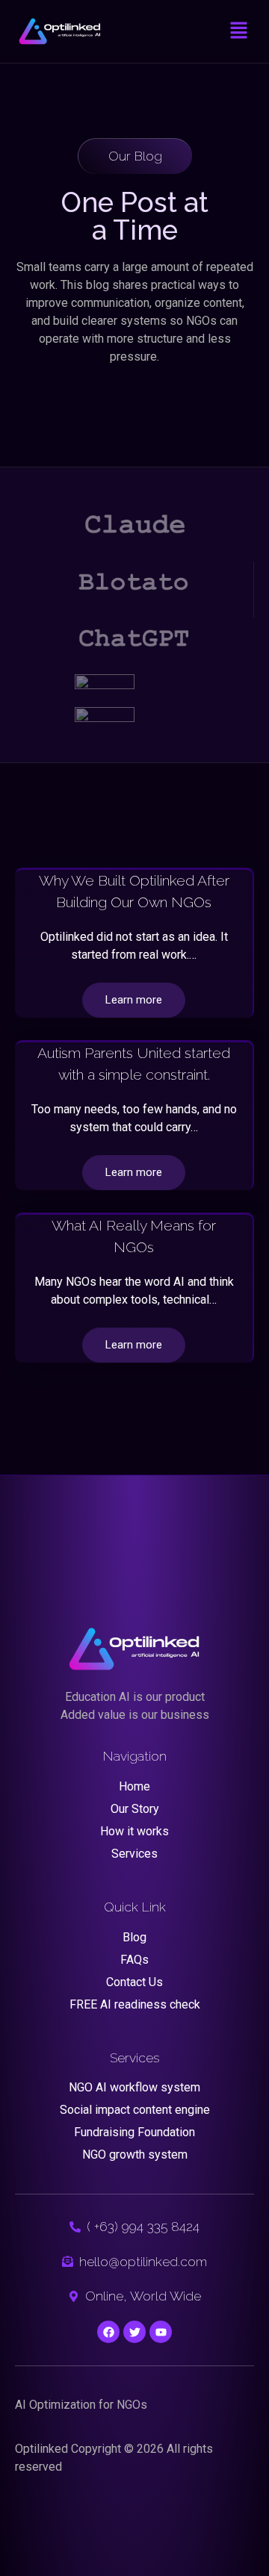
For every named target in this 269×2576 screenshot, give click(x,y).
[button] (239, 31)
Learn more (134, 1000)
